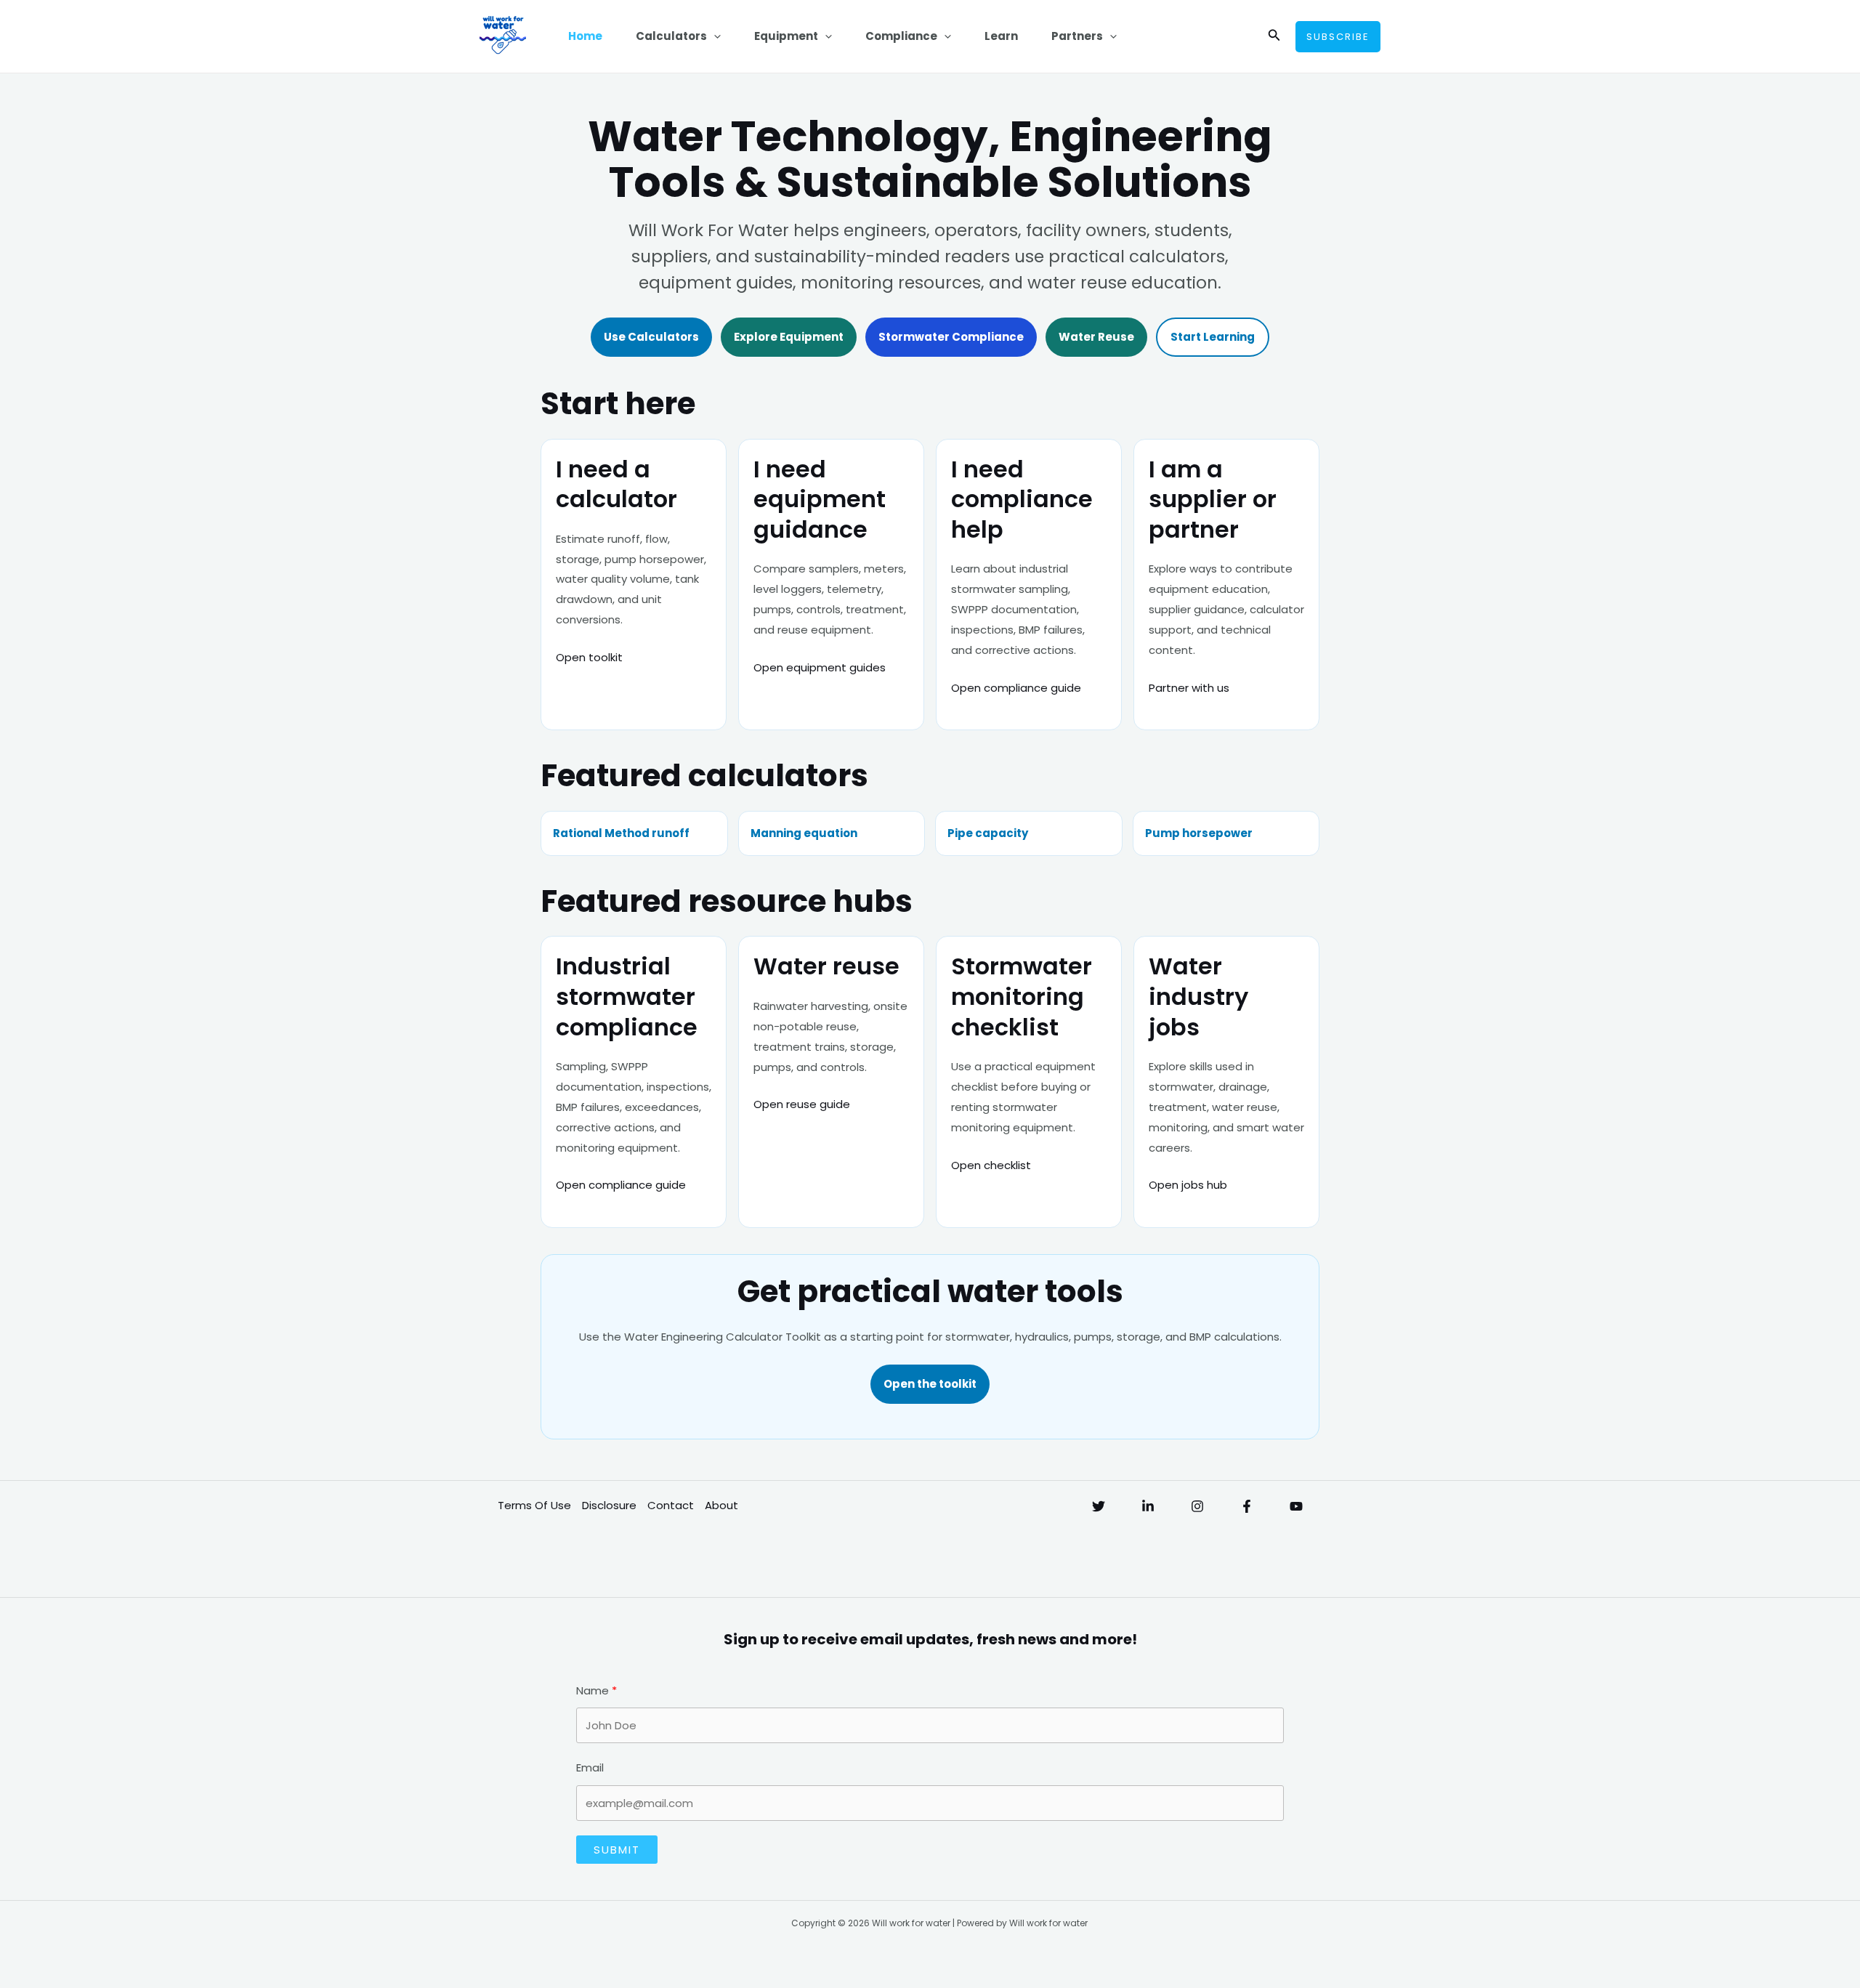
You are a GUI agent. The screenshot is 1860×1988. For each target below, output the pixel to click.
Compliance (901, 36)
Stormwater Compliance (951, 337)
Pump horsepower (1199, 833)
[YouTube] (1296, 1506)
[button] (714, 36)
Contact (671, 1505)
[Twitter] (1099, 1506)
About (721, 1505)
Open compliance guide (1016, 688)
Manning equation (804, 833)
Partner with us (1189, 688)
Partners (1077, 36)
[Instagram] (1197, 1506)
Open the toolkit (930, 1384)
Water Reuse (1096, 337)
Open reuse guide (802, 1104)
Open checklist (991, 1165)
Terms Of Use (534, 1505)
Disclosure (609, 1505)
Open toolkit (589, 657)
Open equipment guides (820, 667)
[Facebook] (1247, 1506)
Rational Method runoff (621, 833)
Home (585, 36)
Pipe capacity (988, 833)
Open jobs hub (1188, 1185)
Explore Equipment (789, 337)
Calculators (671, 36)
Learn (1001, 36)
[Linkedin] (1148, 1506)
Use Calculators (651, 337)
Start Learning (1213, 337)
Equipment (786, 36)
